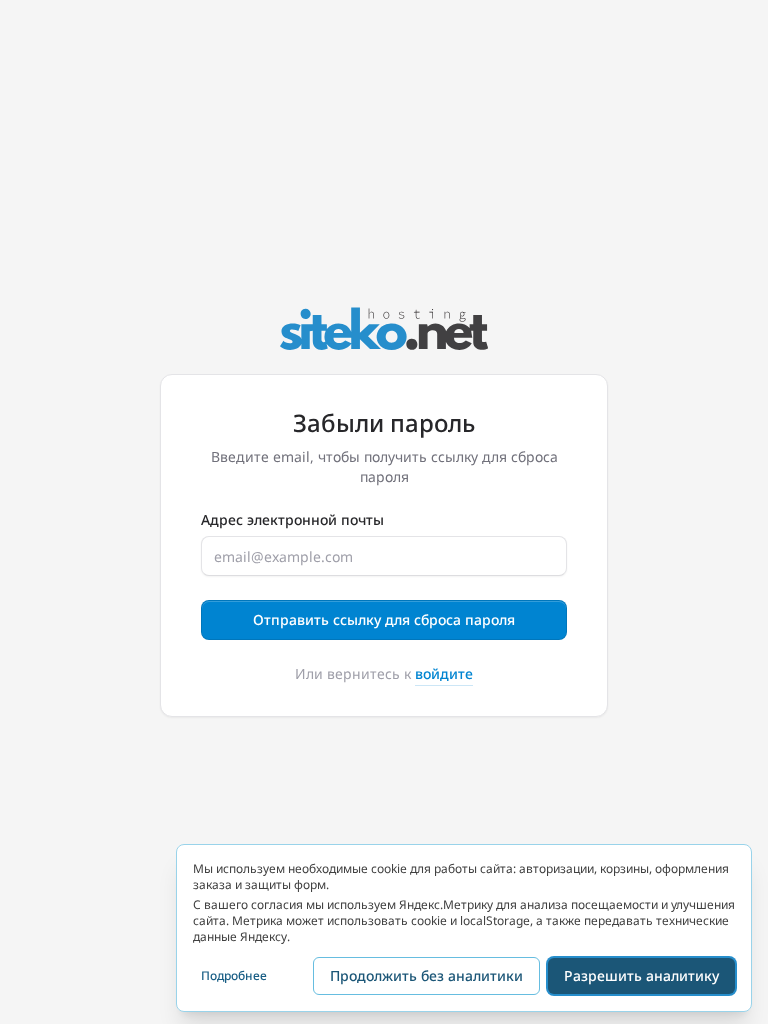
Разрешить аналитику (641, 975)
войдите (444, 673)
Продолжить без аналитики (426, 975)
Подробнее (234, 975)
